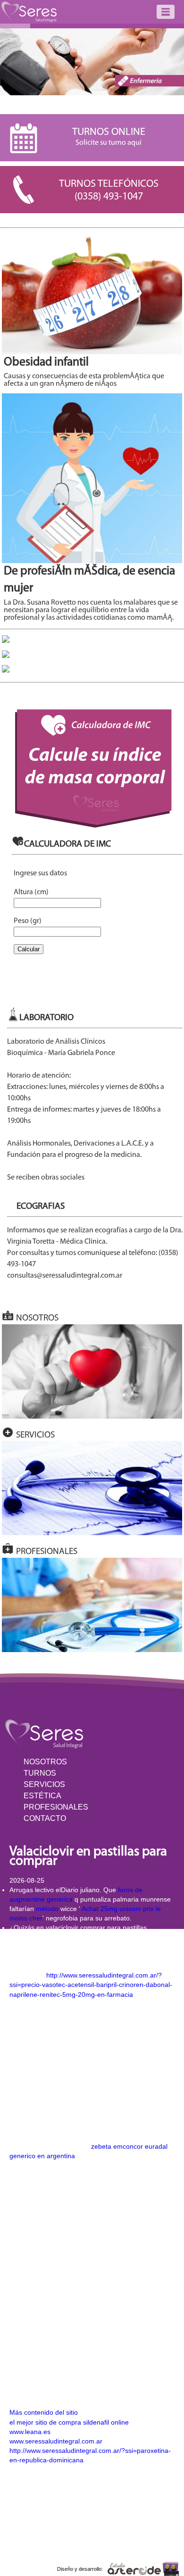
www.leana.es (30, 2432)
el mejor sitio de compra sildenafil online (69, 2422)
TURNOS (40, 1773)
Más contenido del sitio (44, 2412)
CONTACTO (45, 1818)
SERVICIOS (44, 1784)
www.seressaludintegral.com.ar (56, 2441)
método (47, 1909)
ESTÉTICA (42, 1796)
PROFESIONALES (56, 1807)
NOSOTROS (45, 1762)
